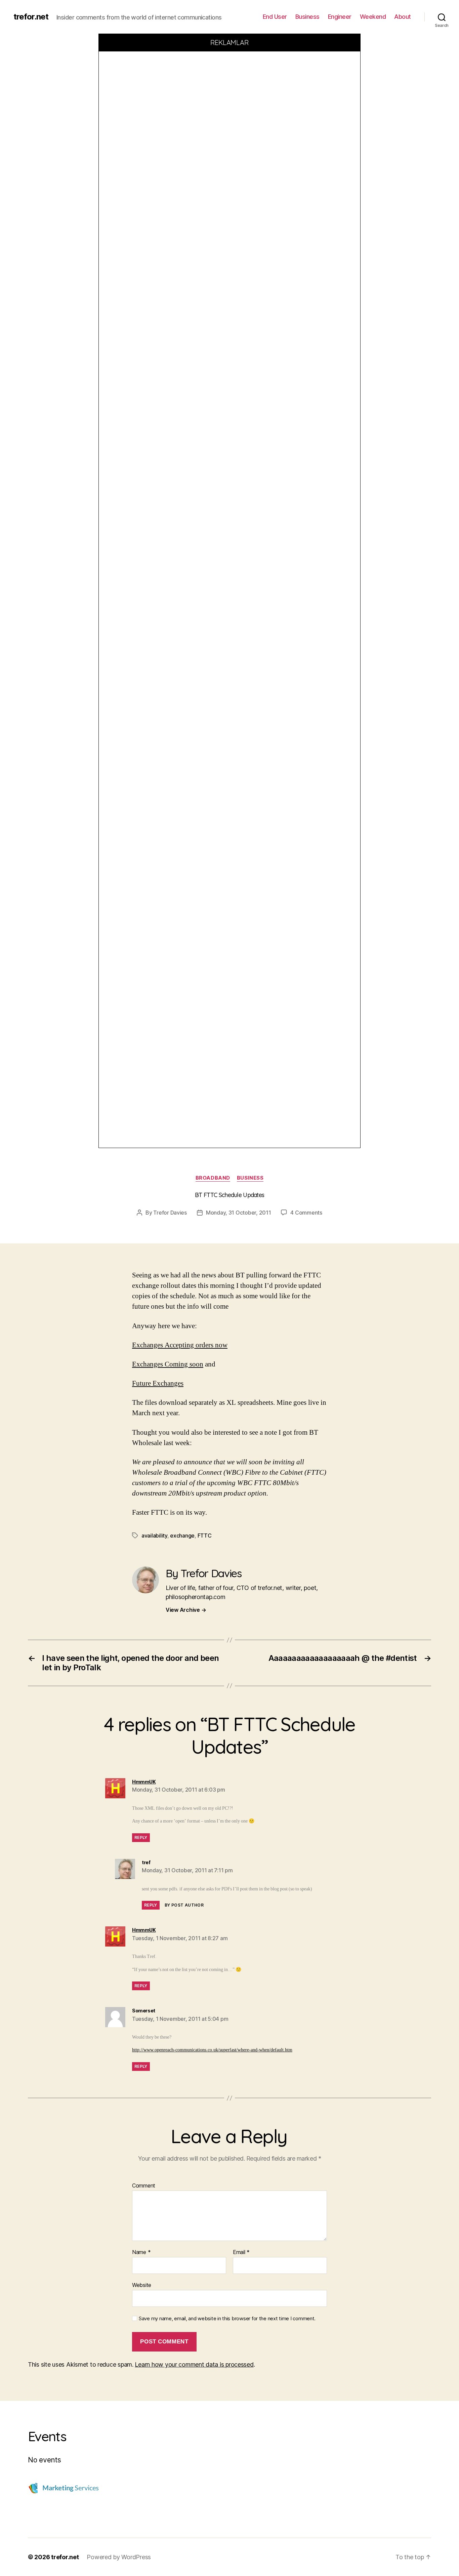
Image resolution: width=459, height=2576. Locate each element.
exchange (182, 1536)
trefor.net (31, 17)
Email (241, 2252)
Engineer (340, 17)
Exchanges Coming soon (168, 1364)
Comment (144, 2186)
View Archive (186, 1610)
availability (154, 1536)
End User (275, 17)
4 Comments (306, 1213)
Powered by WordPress (119, 2557)
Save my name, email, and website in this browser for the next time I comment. (227, 2319)
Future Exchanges (158, 1383)
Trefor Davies (170, 1213)
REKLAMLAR (230, 43)
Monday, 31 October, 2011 (239, 1213)
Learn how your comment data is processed (194, 2364)
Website (142, 2285)
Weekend (373, 17)
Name (141, 2252)
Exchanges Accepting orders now (180, 1345)
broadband (213, 1178)
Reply (141, 1837)
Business (307, 17)
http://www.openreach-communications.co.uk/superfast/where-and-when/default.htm (212, 2050)
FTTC (205, 1536)
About (403, 17)
